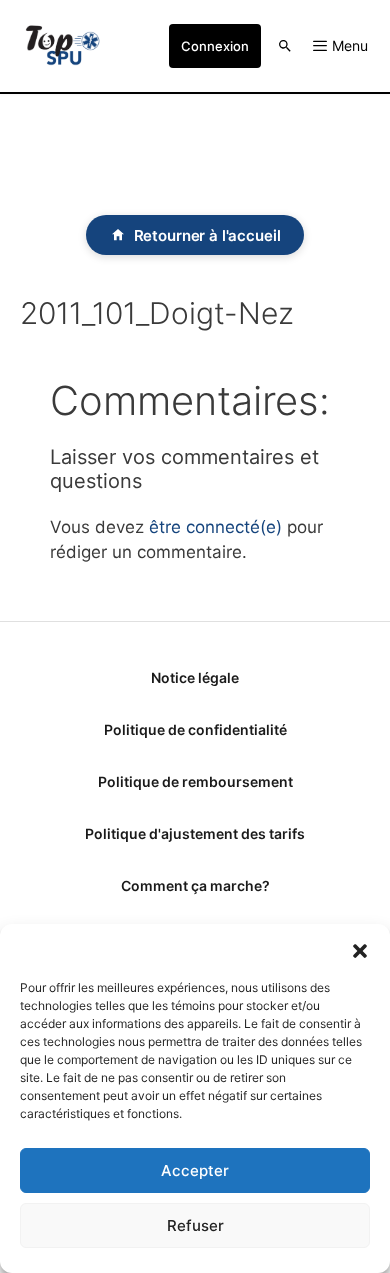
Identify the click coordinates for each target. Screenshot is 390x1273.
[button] (360, 949)
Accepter (195, 1170)
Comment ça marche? (195, 885)
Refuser (195, 1225)
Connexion (215, 46)
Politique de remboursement (195, 781)
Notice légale (195, 677)
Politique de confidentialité (195, 729)
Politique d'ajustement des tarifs (195, 833)
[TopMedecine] (62, 46)
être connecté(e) (215, 527)
